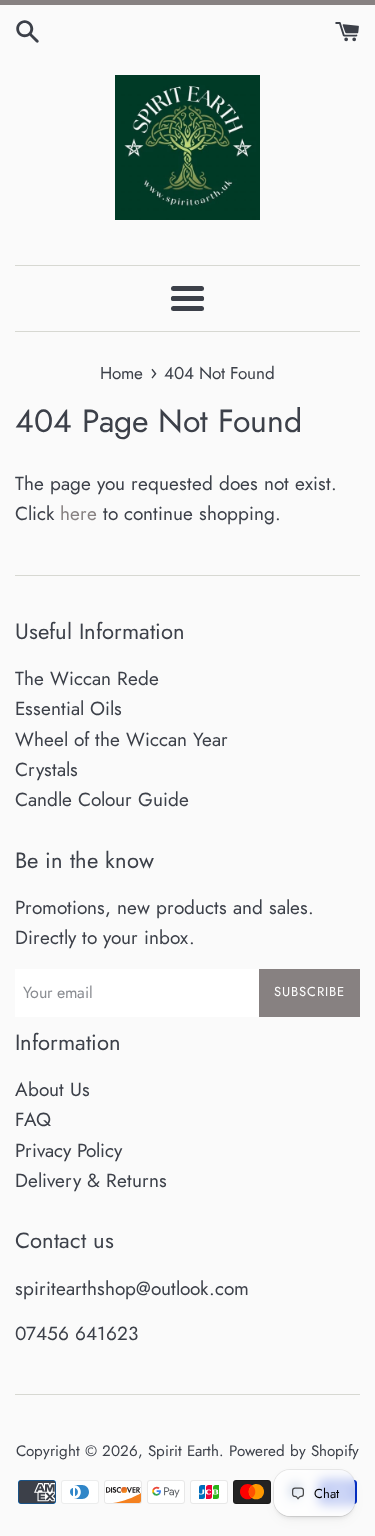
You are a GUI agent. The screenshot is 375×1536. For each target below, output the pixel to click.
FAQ (33, 1119)
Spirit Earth (183, 1451)
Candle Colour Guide (102, 799)
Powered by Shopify (294, 1451)
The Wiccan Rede (87, 678)
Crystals (46, 769)
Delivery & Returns (91, 1180)
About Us (52, 1089)
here (78, 513)
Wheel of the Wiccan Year (121, 739)
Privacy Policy (68, 1150)
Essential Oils (68, 708)
